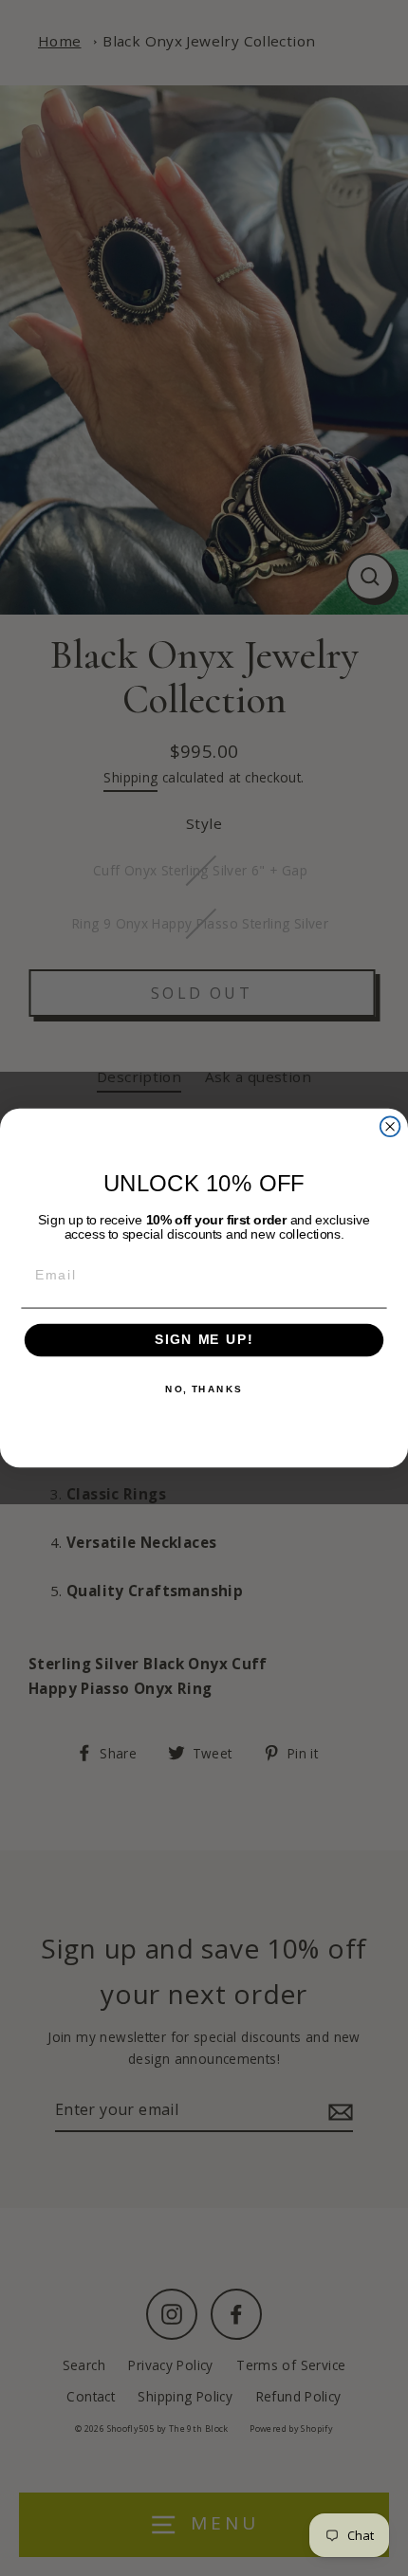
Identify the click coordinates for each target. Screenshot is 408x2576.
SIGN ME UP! (204, 1341)
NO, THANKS (204, 1389)
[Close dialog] (390, 1126)
